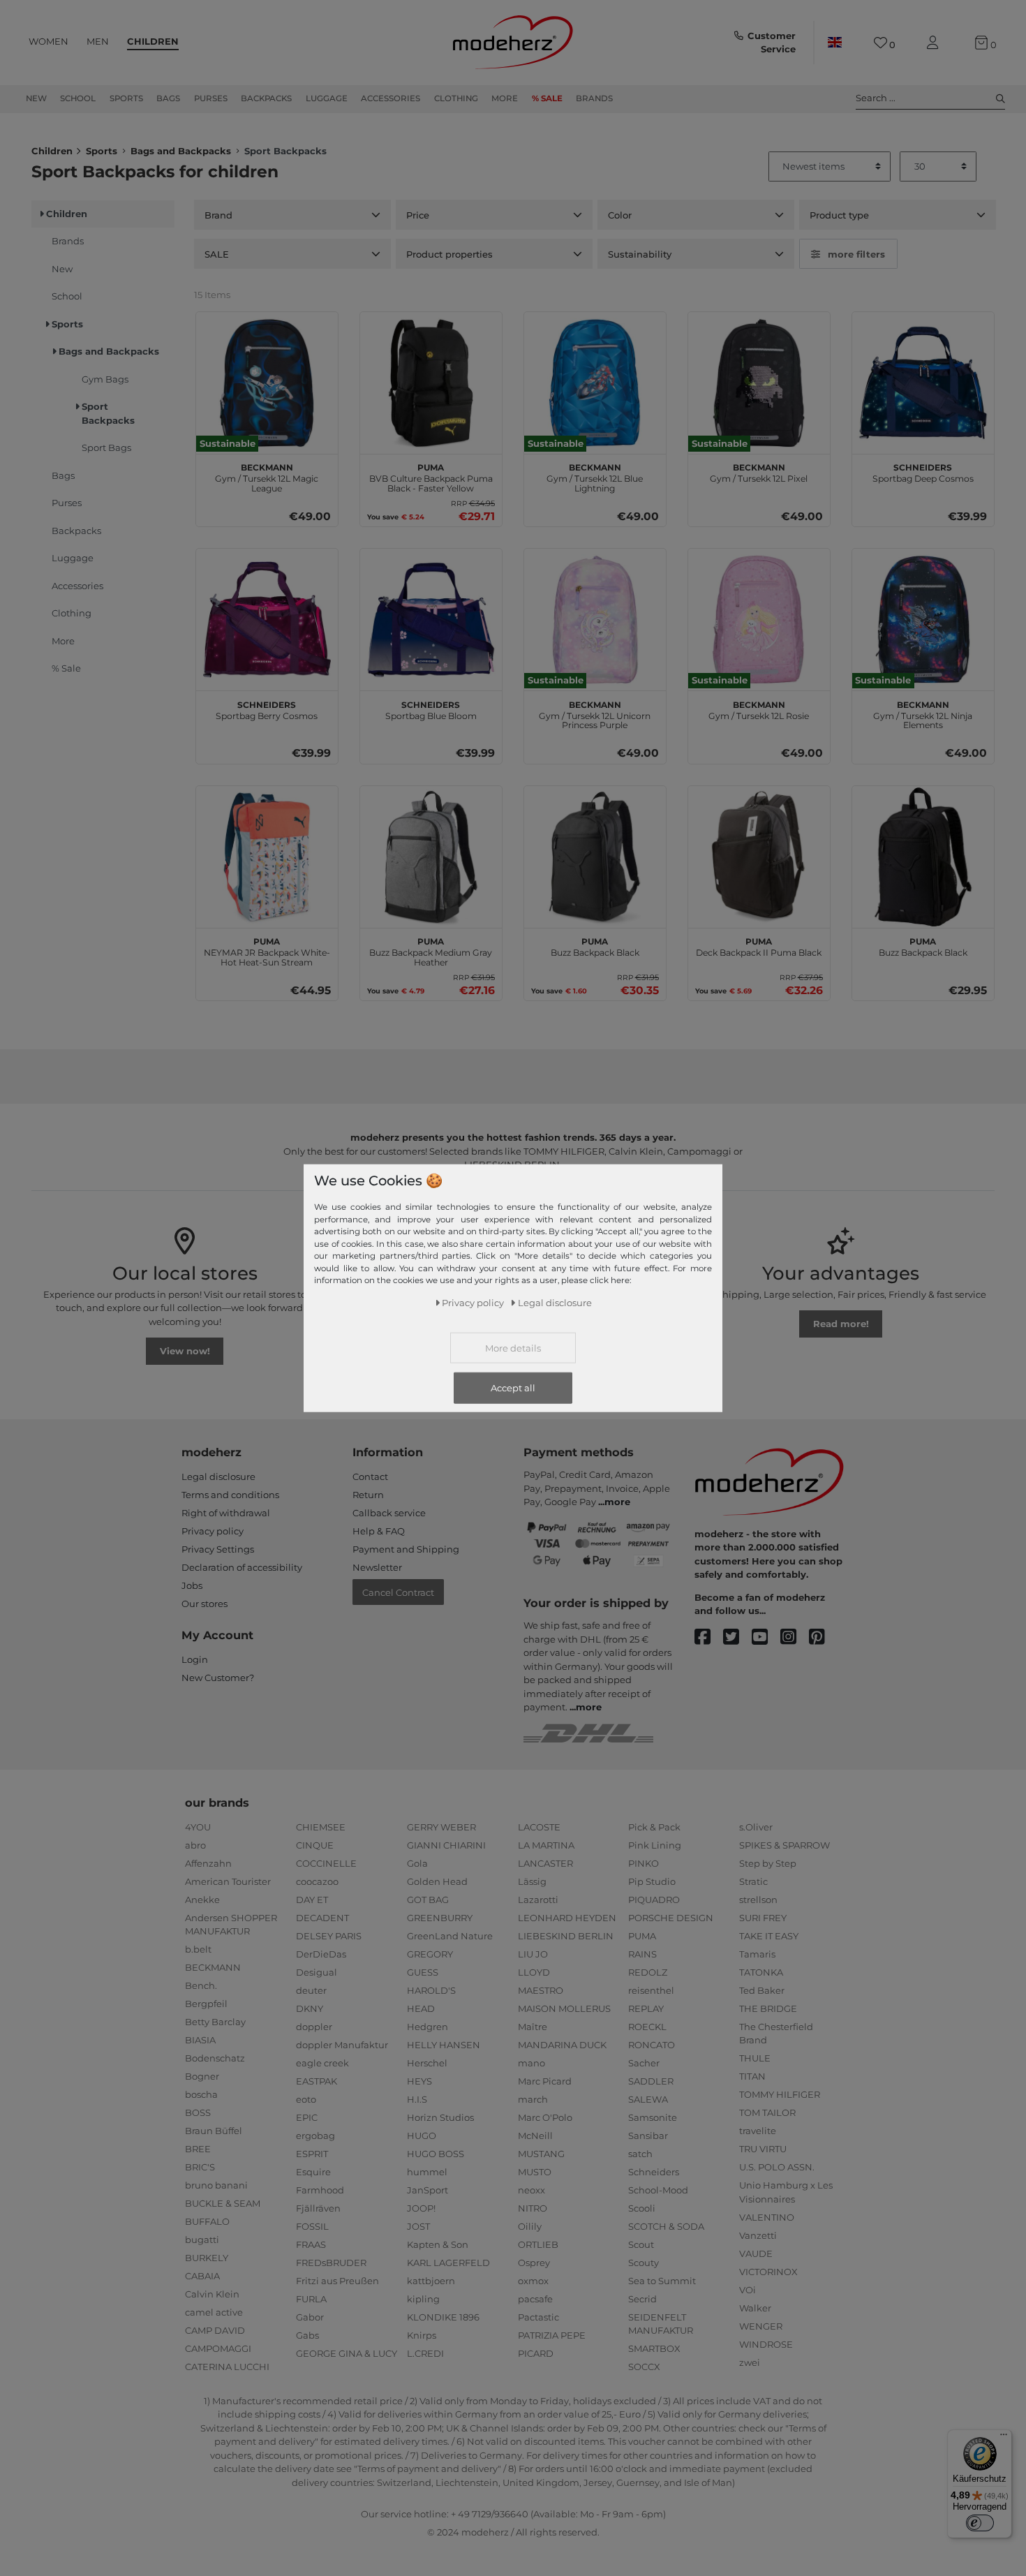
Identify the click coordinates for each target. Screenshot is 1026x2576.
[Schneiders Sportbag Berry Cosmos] (267, 620)
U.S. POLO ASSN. (777, 2167)
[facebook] (709, 1637)
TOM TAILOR (767, 2112)
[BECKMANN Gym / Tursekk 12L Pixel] (759, 383)
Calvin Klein (212, 2294)
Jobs (192, 1585)
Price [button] (418, 215)
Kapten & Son (438, 2244)
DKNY (310, 2008)
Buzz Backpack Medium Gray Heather (431, 950)
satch (640, 2154)
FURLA (311, 2299)
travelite (758, 2131)
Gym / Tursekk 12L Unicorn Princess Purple (595, 713)
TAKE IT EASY (769, 1936)
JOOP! (421, 2208)
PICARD (536, 2353)
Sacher (644, 2063)
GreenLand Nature (450, 1936)
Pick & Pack (654, 1827)
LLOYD (534, 1972)
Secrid (642, 2299)
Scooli (642, 2208)
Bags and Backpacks (181, 151)
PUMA (642, 1936)
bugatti (202, 2240)
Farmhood (320, 2190)
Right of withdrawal (226, 1513)
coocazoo (317, 1881)
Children (153, 41)
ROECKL (647, 2027)
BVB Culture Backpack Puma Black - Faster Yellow (431, 476)
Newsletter (377, 1567)
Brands (594, 98)
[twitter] (737, 1637)
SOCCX (644, 2367)
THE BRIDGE (768, 2008)
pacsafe (535, 2299)
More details (513, 1347)
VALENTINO (767, 2217)
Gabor (310, 2317)
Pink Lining (655, 1845)
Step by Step (768, 1863)
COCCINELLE (326, 1863)
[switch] (980, 2523)
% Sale (547, 98)
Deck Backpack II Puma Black (759, 945)
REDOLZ (648, 1972)
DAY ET (312, 1900)
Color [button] (620, 215)
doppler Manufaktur (342, 2045)
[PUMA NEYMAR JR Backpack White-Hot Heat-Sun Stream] (267, 857)
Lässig (532, 1881)
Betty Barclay (215, 2022)
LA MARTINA (546, 1845)
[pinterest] (823, 1637)
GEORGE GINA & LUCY (347, 2353)
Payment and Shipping (406, 1549)
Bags (168, 98)
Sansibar (648, 2135)
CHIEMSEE (321, 1827)
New (36, 98)
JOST (418, 2226)
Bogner (202, 2076)
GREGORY (430, 1954)
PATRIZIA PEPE (552, 2335)
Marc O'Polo (545, 2117)
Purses (211, 98)
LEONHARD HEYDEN (567, 1918)
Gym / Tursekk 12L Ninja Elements (923, 713)
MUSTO (535, 2172)
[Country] (835, 43)
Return (368, 1495)
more (617, 1502)
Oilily (530, 2226)
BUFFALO (207, 2221)
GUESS (423, 1972)
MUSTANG (541, 2154)
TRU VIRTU (763, 2149)
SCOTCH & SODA (666, 2226)
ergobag (315, 2135)
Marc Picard (545, 2081)
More (505, 98)
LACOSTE (539, 1827)
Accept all (513, 1387)
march (533, 2099)
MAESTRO (541, 1990)
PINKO (644, 1863)
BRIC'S (200, 2167)
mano (531, 2063)
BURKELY (207, 2258)
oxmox (533, 2281)
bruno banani (216, 2185)
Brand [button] (218, 215)
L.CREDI (425, 2353)
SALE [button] (217, 254)
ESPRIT (312, 2154)
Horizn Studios (440, 2117)
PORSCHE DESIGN (671, 1918)
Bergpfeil (206, 2004)
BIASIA (200, 2040)
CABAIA (202, 2276)
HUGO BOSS (436, 2154)
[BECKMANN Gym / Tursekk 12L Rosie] (759, 620)
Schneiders (654, 2172)
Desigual (317, 1972)
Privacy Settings (218, 1549)
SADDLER (651, 2081)
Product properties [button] (449, 254)
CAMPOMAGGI (218, 2348)
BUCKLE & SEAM (223, 2203)
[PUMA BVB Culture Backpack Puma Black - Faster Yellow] (431, 383)
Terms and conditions (230, 1495)
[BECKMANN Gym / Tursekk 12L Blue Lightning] (595, 383)
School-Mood (658, 2190)
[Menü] (1004, 2438)
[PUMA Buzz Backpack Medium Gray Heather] (431, 857)
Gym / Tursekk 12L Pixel (759, 471)
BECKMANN (213, 1967)
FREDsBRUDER (331, 2263)
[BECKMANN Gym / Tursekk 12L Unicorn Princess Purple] (595, 620)
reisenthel (651, 1990)
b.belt (198, 1949)
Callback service (389, 1513)
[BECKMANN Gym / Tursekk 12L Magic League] (267, 383)
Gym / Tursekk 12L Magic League (267, 476)
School (78, 98)
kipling (423, 2299)
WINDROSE (766, 2344)
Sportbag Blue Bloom (431, 709)
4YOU (198, 1827)
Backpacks (266, 98)
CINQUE (315, 1845)
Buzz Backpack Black (595, 945)
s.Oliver (756, 1827)
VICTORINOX (768, 2272)
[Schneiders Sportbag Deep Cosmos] (923, 383)
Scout (641, 2244)
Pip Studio (652, 1881)
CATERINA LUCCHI (227, 2367)
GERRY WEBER (441, 1827)
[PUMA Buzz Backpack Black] (595, 857)
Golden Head (437, 1881)
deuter (311, 1990)
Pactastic (538, 2317)
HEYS (419, 2081)
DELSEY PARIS (329, 1936)
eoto (306, 2099)
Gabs (307, 2335)
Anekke (202, 1900)
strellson (758, 1900)
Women (49, 41)
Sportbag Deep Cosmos (923, 471)
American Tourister (228, 1881)
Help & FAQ (379, 1531)
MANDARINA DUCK (562, 2045)
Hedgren (427, 2027)
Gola (417, 1863)
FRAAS (311, 2244)
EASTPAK (317, 2081)
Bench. (201, 1985)
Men (98, 41)
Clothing (456, 98)
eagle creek (322, 2063)
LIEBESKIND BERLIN (566, 1936)
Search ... (876, 98)
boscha (201, 2094)
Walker (755, 2308)
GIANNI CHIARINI (446, 1845)
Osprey (534, 2263)
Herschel (427, 2063)
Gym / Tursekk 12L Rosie (759, 709)
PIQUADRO (654, 1900)
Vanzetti (758, 2235)
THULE (755, 2058)
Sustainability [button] (640, 254)
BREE (198, 2149)
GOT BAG (428, 1900)
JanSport (427, 2190)
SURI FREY (763, 1918)
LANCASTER (545, 1863)
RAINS (642, 1954)
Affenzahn (208, 1863)
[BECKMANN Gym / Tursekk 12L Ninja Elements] (923, 620)
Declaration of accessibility (242, 1567)
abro (195, 1845)
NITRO (533, 2208)
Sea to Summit (662, 2281)
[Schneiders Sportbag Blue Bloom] (431, 620)
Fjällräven (318, 2208)
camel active (214, 2312)
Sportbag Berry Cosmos (267, 709)
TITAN (752, 2076)
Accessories (391, 98)
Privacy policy (213, 1531)
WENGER (761, 2326)
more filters (856, 254)
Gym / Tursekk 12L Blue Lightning (595, 476)
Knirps (422, 2335)
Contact (370, 1476)
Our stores (205, 1604)
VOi (748, 2290)
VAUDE (756, 2253)
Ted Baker (762, 1990)
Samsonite (653, 2117)
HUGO (422, 2135)
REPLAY (646, 2008)
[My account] (935, 43)
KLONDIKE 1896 (443, 2317)
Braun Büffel (214, 2131)
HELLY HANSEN (444, 2045)
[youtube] (766, 1637)
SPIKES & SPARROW (785, 1845)
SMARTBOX (654, 2348)
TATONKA (761, 1972)
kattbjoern (431, 2281)
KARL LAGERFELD (448, 2263)
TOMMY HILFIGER (780, 2094)
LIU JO (533, 1954)
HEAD (421, 2008)
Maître (533, 2027)
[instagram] (795, 1637)
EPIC (307, 2117)
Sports (126, 98)
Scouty (644, 2263)
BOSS (198, 2112)
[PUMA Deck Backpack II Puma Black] (759, 857)
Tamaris (757, 1954)
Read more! (841, 1324)
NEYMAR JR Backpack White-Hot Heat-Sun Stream (267, 950)
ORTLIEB (538, 2244)
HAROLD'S (431, 1990)
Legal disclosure (218, 1476)
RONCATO (652, 2045)
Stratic (753, 1881)
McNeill (535, 2135)
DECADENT (322, 1918)
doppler (314, 2027)
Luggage (327, 98)
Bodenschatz (215, 2058)
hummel (427, 2172)
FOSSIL (312, 2226)
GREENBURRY (440, 1918)
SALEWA (648, 2099)
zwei (750, 2362)
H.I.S (417, 2099)
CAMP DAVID (215, 2330)
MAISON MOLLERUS (564, 2008)
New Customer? (218, 1678)
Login (195, 1659)
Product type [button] (839, 215)
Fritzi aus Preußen (337, 2281)
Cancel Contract (398, 1592)
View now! (185, 1351)
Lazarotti (538, 1900)
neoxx (531, 2190)
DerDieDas (321, 1954)
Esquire (313, 2172)
